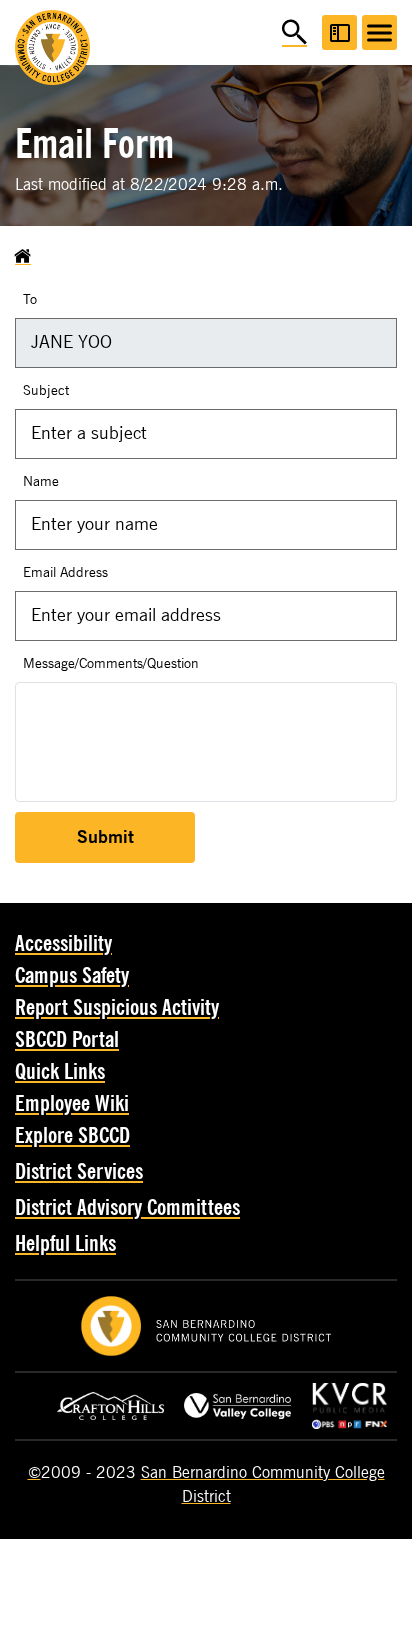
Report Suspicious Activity (117, 1008)
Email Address (65, 572)
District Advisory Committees (127, 1208)
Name (41, 481)
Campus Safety (72, 976)
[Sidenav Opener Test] (339, 32)
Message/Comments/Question (111, 663)
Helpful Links (65, 1244)
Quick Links (60, 1072)
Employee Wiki (72, 1104)
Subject (46, 390)
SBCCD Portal (67, 1040)
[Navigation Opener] (379, 32)
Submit (105, 837)
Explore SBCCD (72, 1136)
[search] (294, 32)
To (30, 299)
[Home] (23, 256)
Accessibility (63, 944)
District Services (79, 1172)
